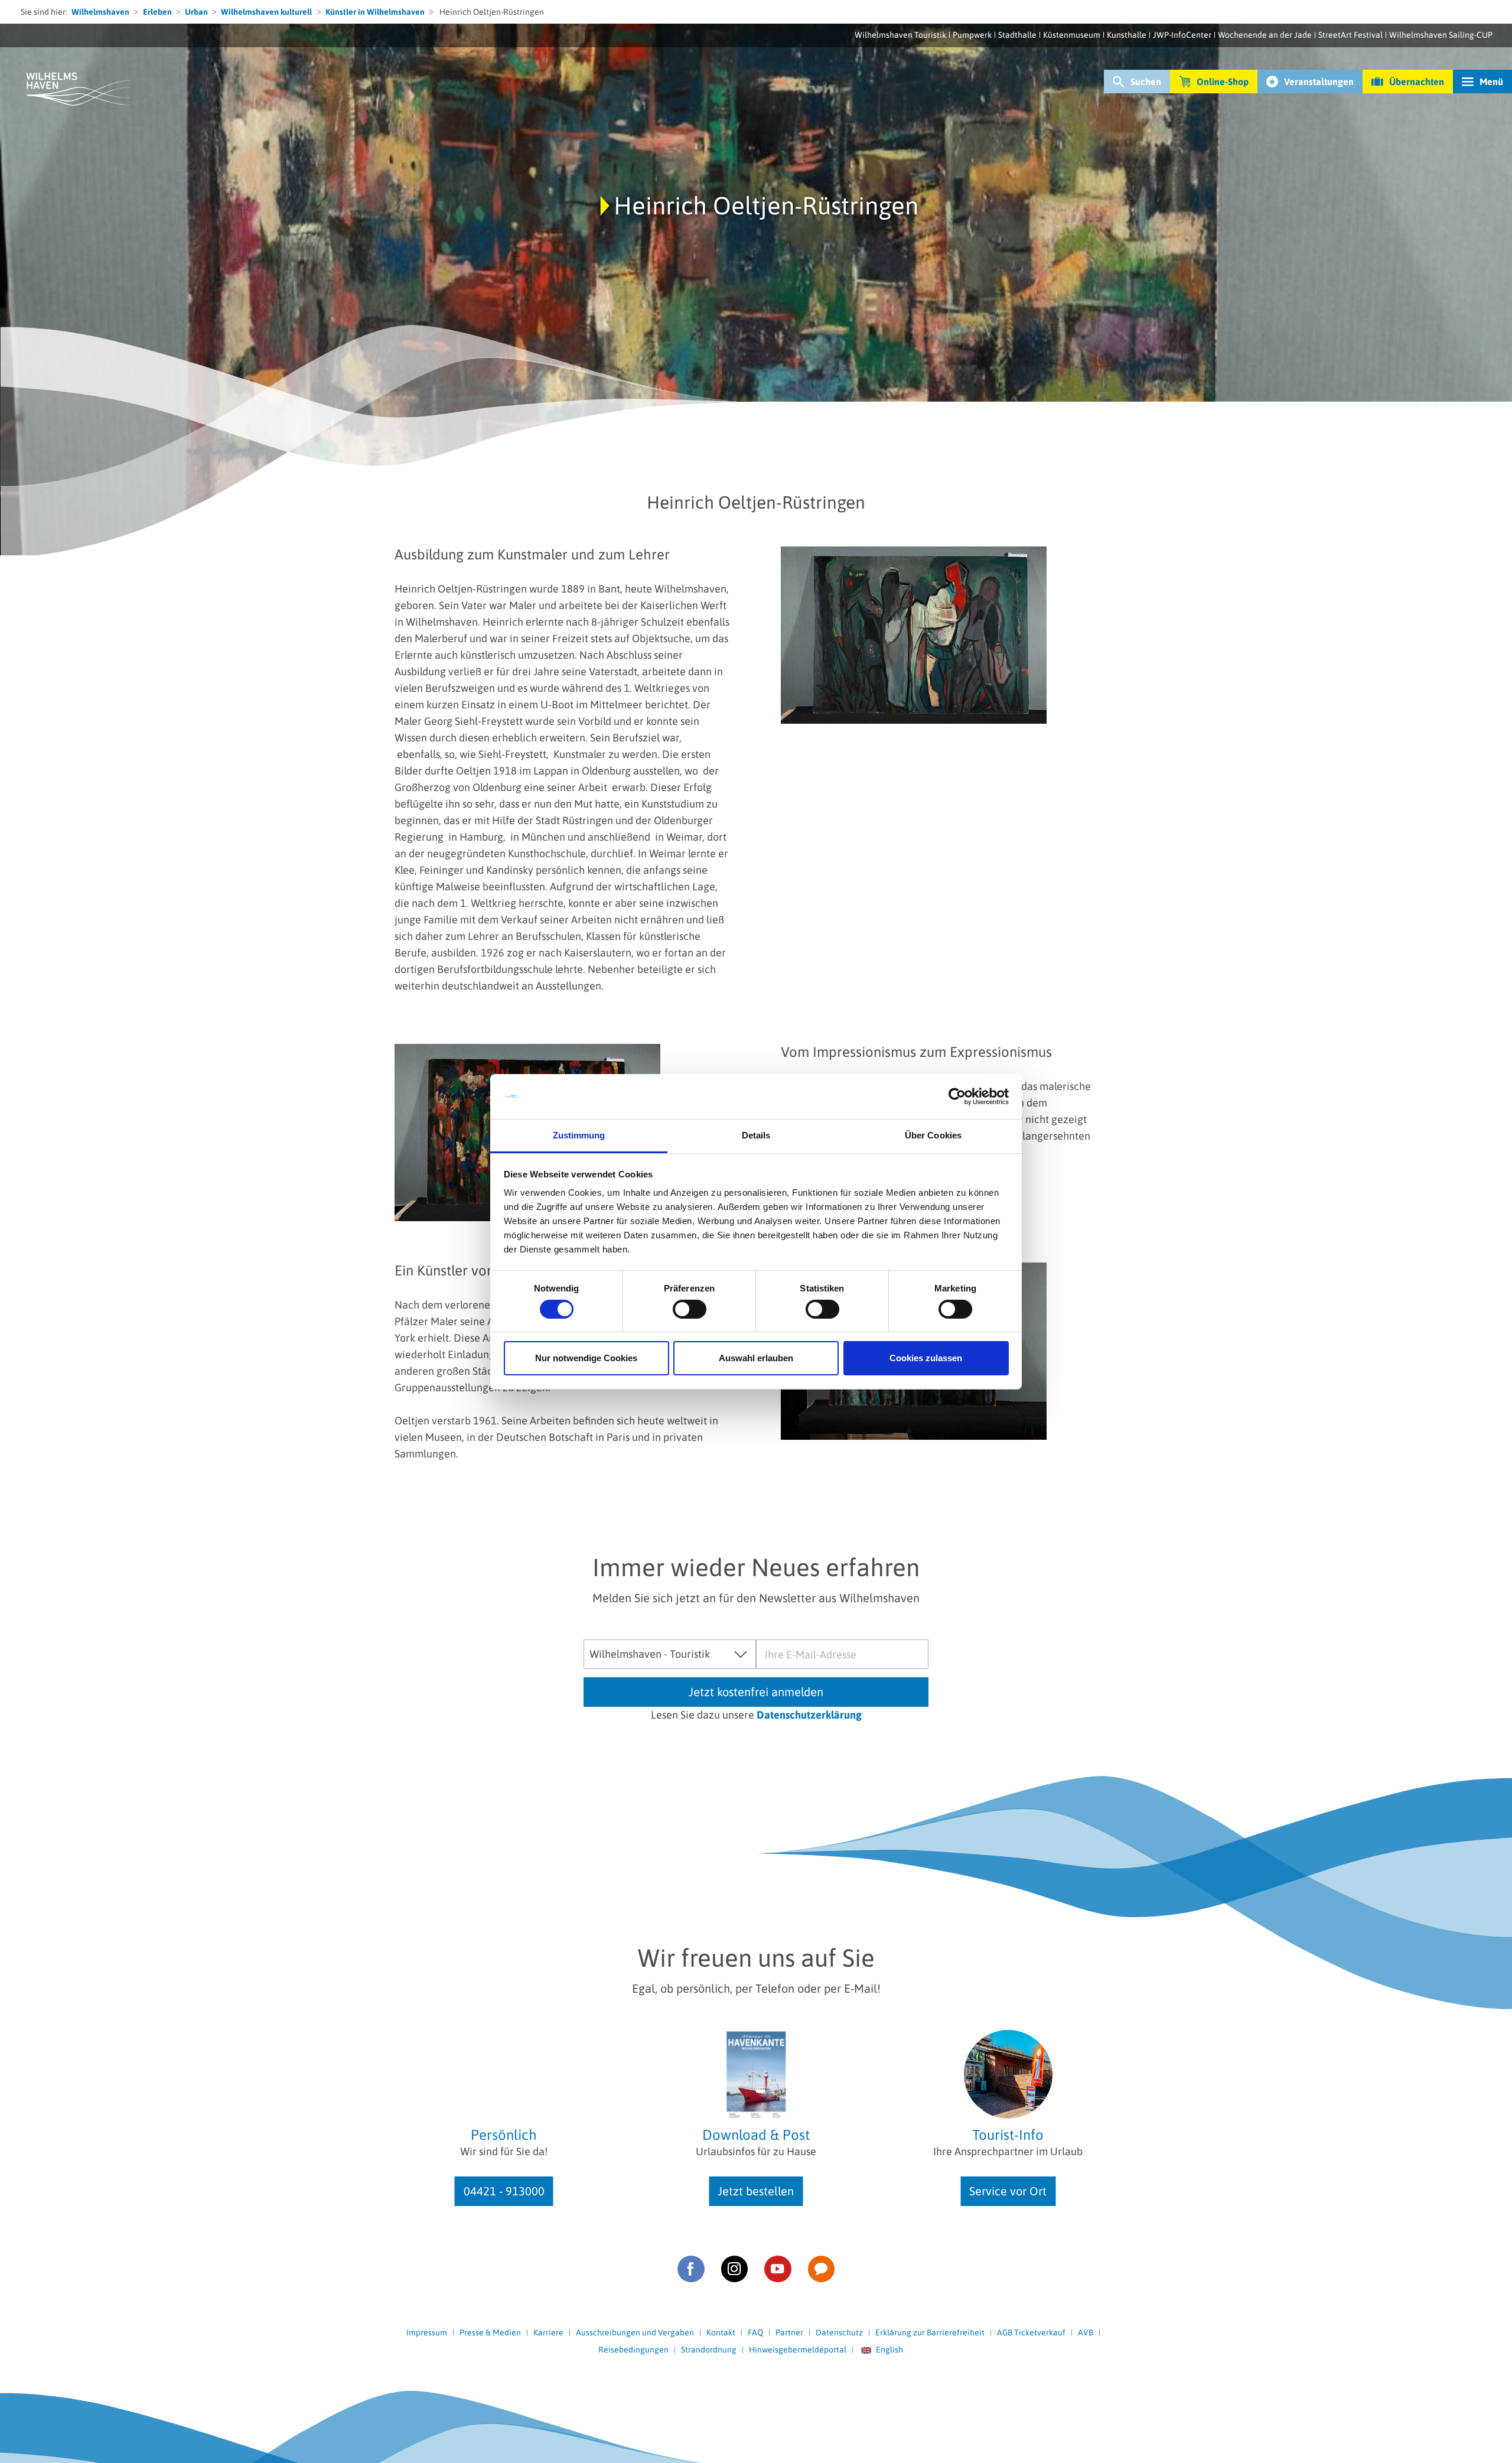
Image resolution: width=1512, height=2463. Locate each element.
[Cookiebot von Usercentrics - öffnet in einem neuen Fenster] (957, 1097)
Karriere (548, 2332)
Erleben (157, 12)
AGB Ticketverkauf (1031, 2332)
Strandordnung (709, 2350)
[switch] (690, 1309)
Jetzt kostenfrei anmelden (756, 1692)
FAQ (755, 2332)
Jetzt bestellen (756, 2191)
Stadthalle (1017, 35)
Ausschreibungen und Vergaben (635, 2332)
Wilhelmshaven (100, 12)
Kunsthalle (1127, 35)
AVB (1086, 2332)
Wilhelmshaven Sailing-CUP (1441, 35)
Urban (196, 12)
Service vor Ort (1008, 2191)
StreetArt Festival (1350, 35)
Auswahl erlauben (756, 1358)
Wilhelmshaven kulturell (266, 12)
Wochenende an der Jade (1265, 35)
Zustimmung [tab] (579, 1135)
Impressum (427, 2332)
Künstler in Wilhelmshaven (375, 12)
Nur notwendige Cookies (586, 1358)
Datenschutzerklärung (809, 1715)
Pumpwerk (972, 35)
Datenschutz (839, 2332)
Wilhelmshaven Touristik (900, 35)
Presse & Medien (490, 2332)
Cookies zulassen (926, 1358)
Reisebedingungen (633, 2350)
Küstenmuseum (1072, 35)
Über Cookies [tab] (933, 1135)
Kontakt (721, 2332)
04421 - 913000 (504, 2191)
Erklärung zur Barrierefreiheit (930, 2332)
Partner (789, 2332)
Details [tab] (756, 1135)
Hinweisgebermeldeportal (798, 2350)
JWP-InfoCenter (1182, 35)
